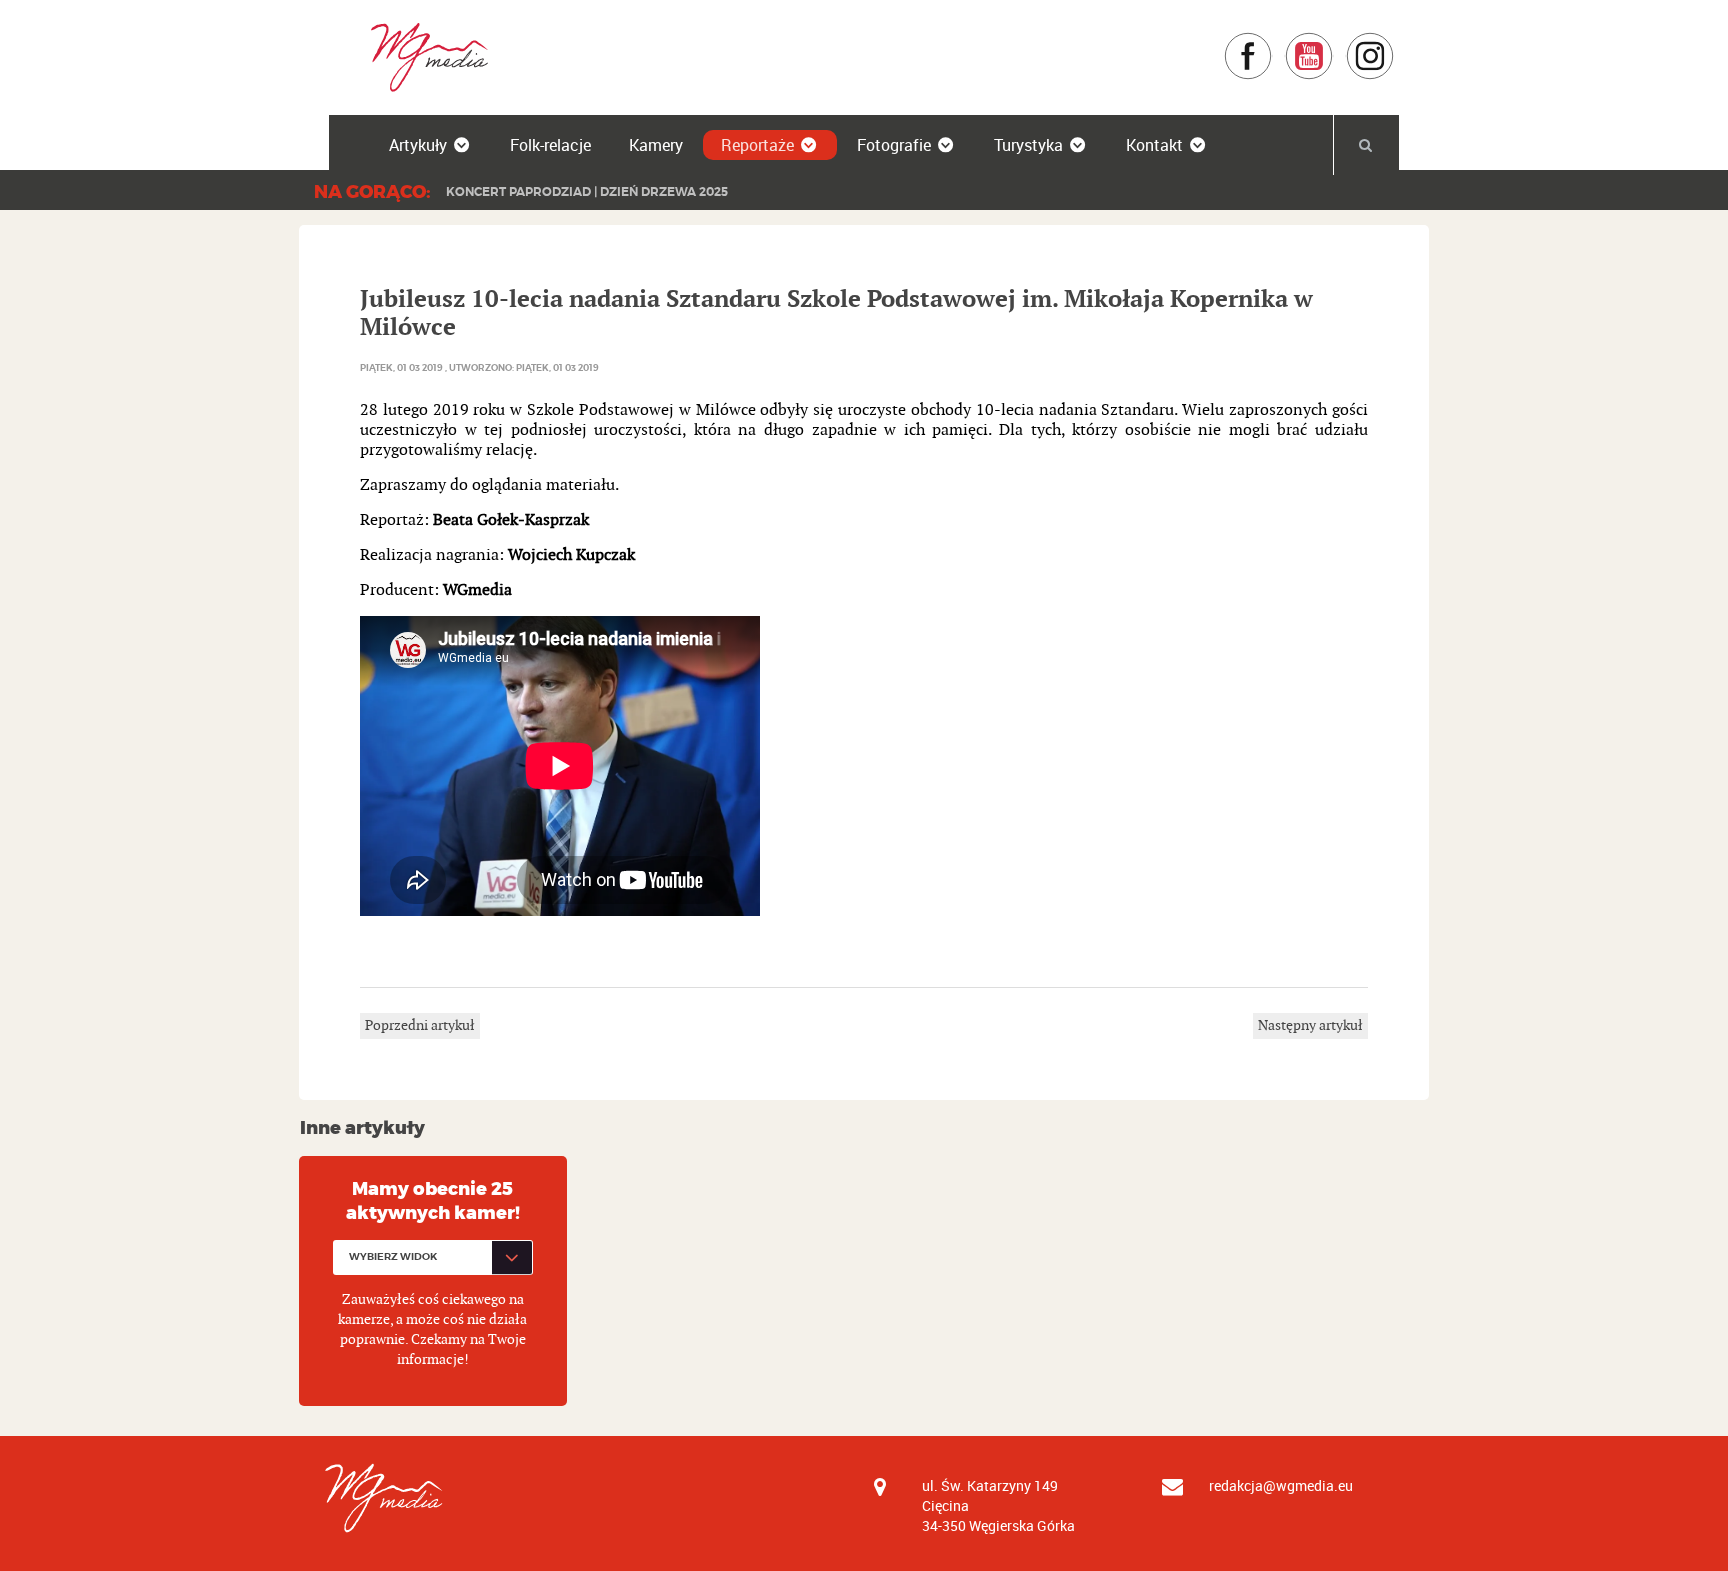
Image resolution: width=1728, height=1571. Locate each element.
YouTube (1333, 41)
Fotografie (894, 145)
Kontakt (1154, 145)
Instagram (1394, 41)
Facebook (1272, 41)
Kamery (656, 145)
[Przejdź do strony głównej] (422, 56)
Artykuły (418, 145)
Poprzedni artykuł (420, 1025)
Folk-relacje (550, 145)
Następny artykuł (1310, 1025)
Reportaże (757, 145)
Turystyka (1028, 145)
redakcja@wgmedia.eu (1281, 1485)
